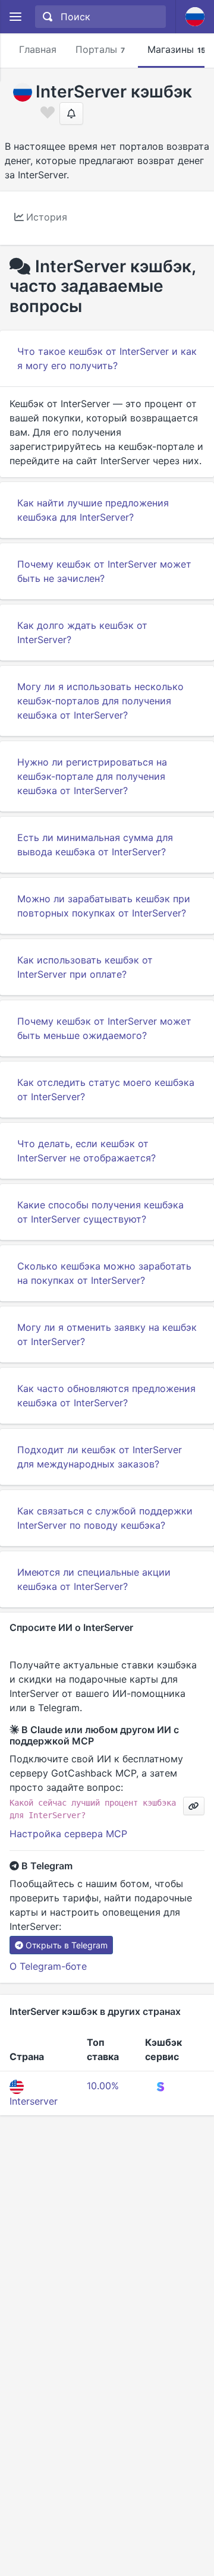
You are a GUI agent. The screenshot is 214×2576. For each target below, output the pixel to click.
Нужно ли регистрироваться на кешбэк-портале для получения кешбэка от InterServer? (92, 776)
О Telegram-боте (48, 1966)
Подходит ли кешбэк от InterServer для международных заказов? (100, 1457)
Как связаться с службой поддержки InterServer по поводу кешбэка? (105, 1518)
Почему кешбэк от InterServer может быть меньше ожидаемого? (104, 1028)
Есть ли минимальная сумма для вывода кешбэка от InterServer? (95, 845)
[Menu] (15, 17)
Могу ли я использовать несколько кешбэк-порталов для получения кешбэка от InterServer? (100, 701)
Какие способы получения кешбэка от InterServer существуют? (100, 1212)
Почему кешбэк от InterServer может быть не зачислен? (104, 571)
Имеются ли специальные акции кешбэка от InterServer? (94, 1579)
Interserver (34, 2101)
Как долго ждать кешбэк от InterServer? (82, 632)
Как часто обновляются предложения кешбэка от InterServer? (106, 1396)
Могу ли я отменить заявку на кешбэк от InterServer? (107, 1334)
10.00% (103, 2086)
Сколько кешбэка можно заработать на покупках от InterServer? (104, 1273)
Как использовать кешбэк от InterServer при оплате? (85, 967)
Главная (38, 49)
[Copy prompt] (194, 1806)
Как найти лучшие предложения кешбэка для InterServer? (93, 510)
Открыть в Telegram (67, 1945)
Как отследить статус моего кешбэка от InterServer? (106, 1089)
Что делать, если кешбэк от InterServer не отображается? (86, 1151)
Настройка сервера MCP (68, 1834)
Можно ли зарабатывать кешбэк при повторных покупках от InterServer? (104, 906)
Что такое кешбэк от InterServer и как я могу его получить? (107, 358)
